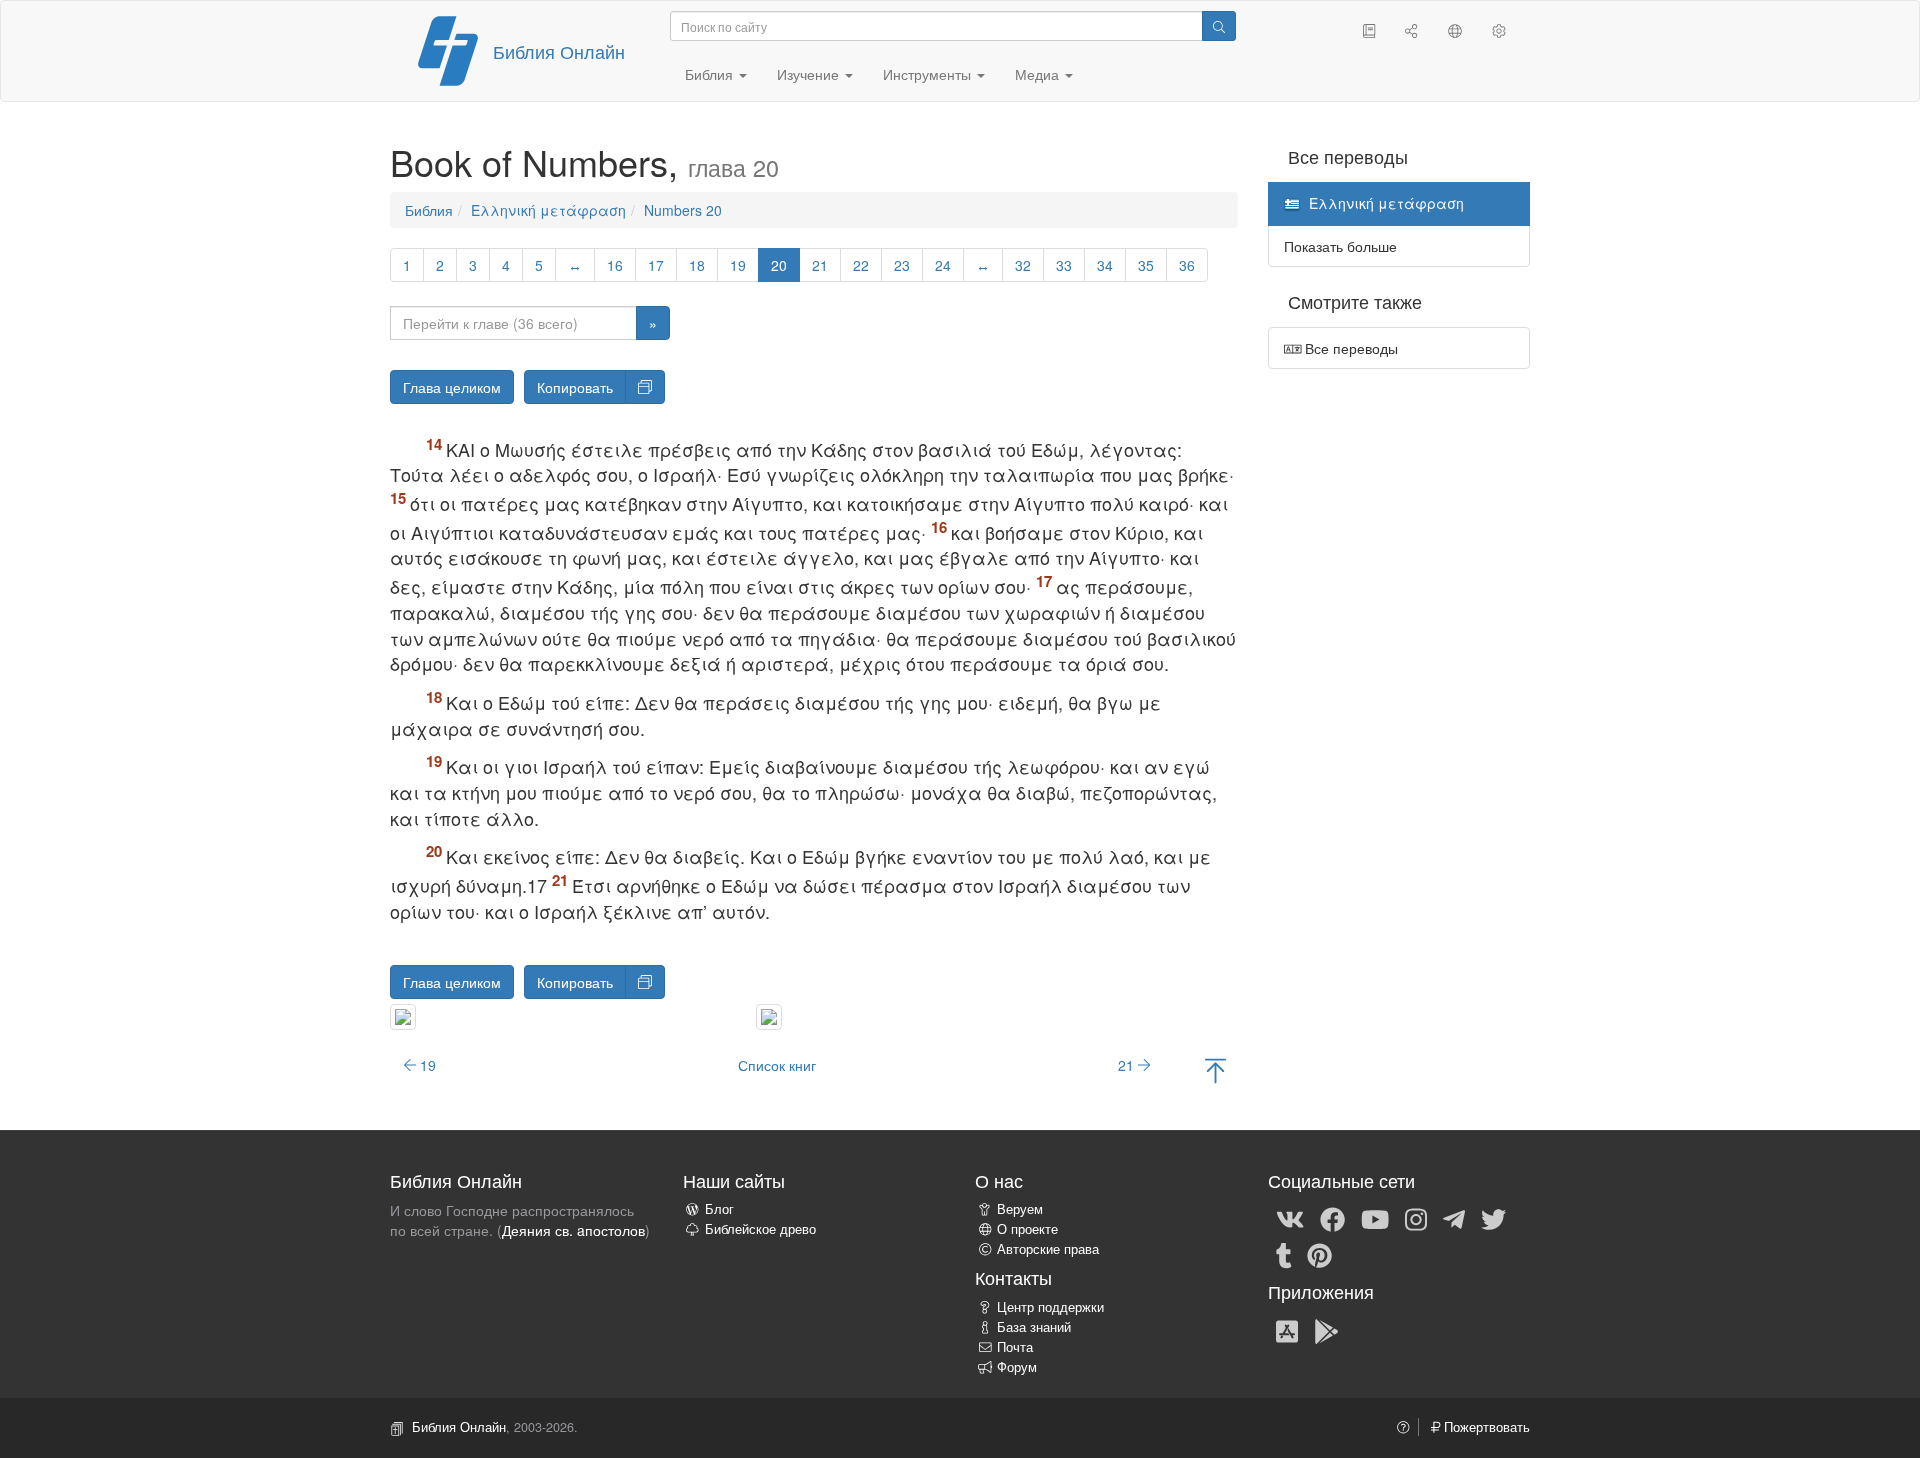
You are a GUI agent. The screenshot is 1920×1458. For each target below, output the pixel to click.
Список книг (777, 1065)
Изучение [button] (810, 74)
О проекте (1027, 1229)
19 (738, 265)
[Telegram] (1454, 1218)
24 (943, 265)
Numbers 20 (683, 210)
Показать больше (1340, 246)
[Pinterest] (1319, 1254)
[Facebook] (1332, 1218)
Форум (1017, 1367)
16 (615, 265)
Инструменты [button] (929, 74)
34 (1105, 265)
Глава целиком (452, 387)
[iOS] (1287, 1330)
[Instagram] (1416, 1218)
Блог (719, 1209)
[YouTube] (1375, 1218)
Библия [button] (711, 74)
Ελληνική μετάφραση (548, 210)
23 (902, 265)
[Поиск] (1219, 26)
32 (1023, 265)
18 (697, 265)
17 (656, 265)
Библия (429, 210)
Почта (1015, 1347)
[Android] (1326, 1330)
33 (1064, 265)
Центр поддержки (1050, 1307)
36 (1187, 265)
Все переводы (1349, 348)
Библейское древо (760, 1229)
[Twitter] (1493, 1218)
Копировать (575, 387)
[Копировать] (645, 387)
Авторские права (1048, 1249)
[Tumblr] (1284, 1254)
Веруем (1020, 1209)
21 (820, 265)
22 (861, 265)
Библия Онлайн (559, 51)
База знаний (1034, 1327)
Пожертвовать (1485, 1427)
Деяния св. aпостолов (573, 1230)
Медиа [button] (1039, 74)
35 (1146, 265)
